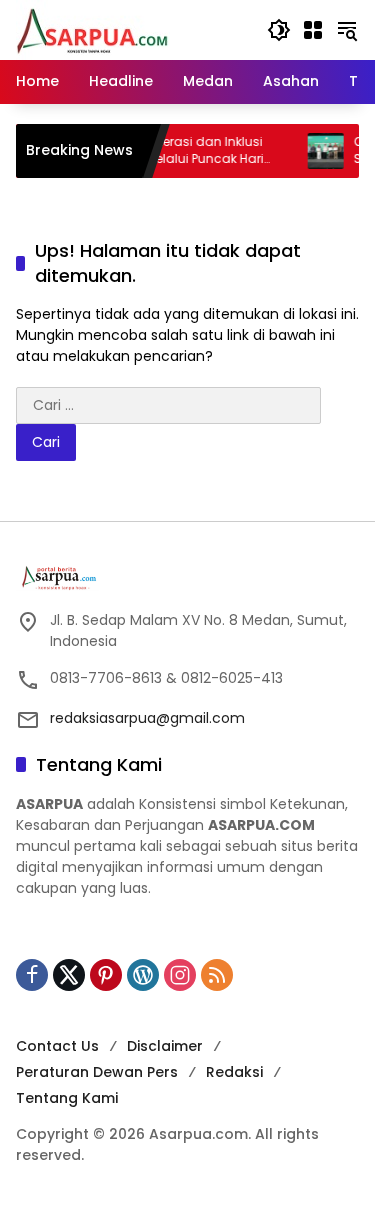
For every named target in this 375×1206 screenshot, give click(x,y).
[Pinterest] (106, 975)
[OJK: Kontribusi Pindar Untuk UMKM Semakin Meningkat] (316, 151)
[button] (279, 30)
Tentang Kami (67, 1098)
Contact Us (57, 1046)
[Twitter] (69, 975)
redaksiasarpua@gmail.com (147, 718)
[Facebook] (32, 975)
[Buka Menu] (313, 30)
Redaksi (234, 1072)
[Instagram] (180, 975)
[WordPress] (143, 975)
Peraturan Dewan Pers (97, 1072)
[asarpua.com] (93, 29)
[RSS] (217, 975)
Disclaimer (165, 1046)
